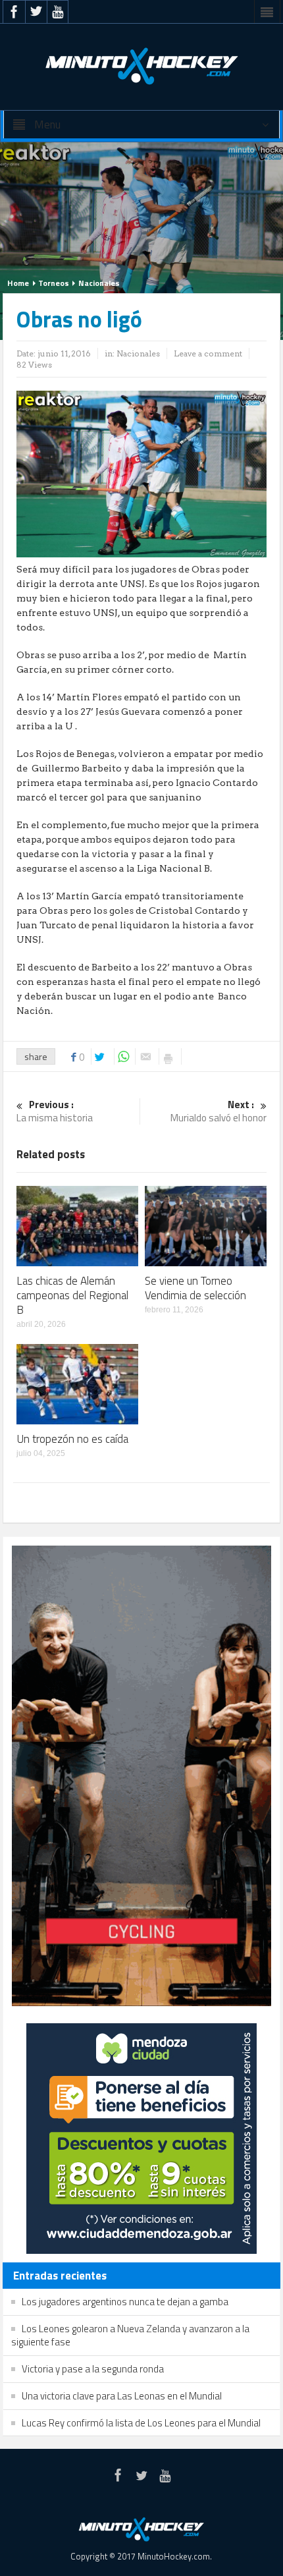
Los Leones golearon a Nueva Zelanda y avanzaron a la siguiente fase (130, 2335)
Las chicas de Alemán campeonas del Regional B (72, 1295)
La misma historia (55, 1112)
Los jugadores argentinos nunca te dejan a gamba (125, 2302)
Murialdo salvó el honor (219, 1112)
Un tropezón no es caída (72, 1439)
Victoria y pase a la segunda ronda (93, 2369)
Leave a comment (208, 353)
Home (18, 283)
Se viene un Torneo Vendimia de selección (195, 1288)
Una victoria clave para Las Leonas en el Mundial (122, 2396)
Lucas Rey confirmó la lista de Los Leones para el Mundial (141, 2423)
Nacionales (99, 283)
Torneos (54, 283)
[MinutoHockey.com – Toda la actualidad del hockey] (141, 66)
